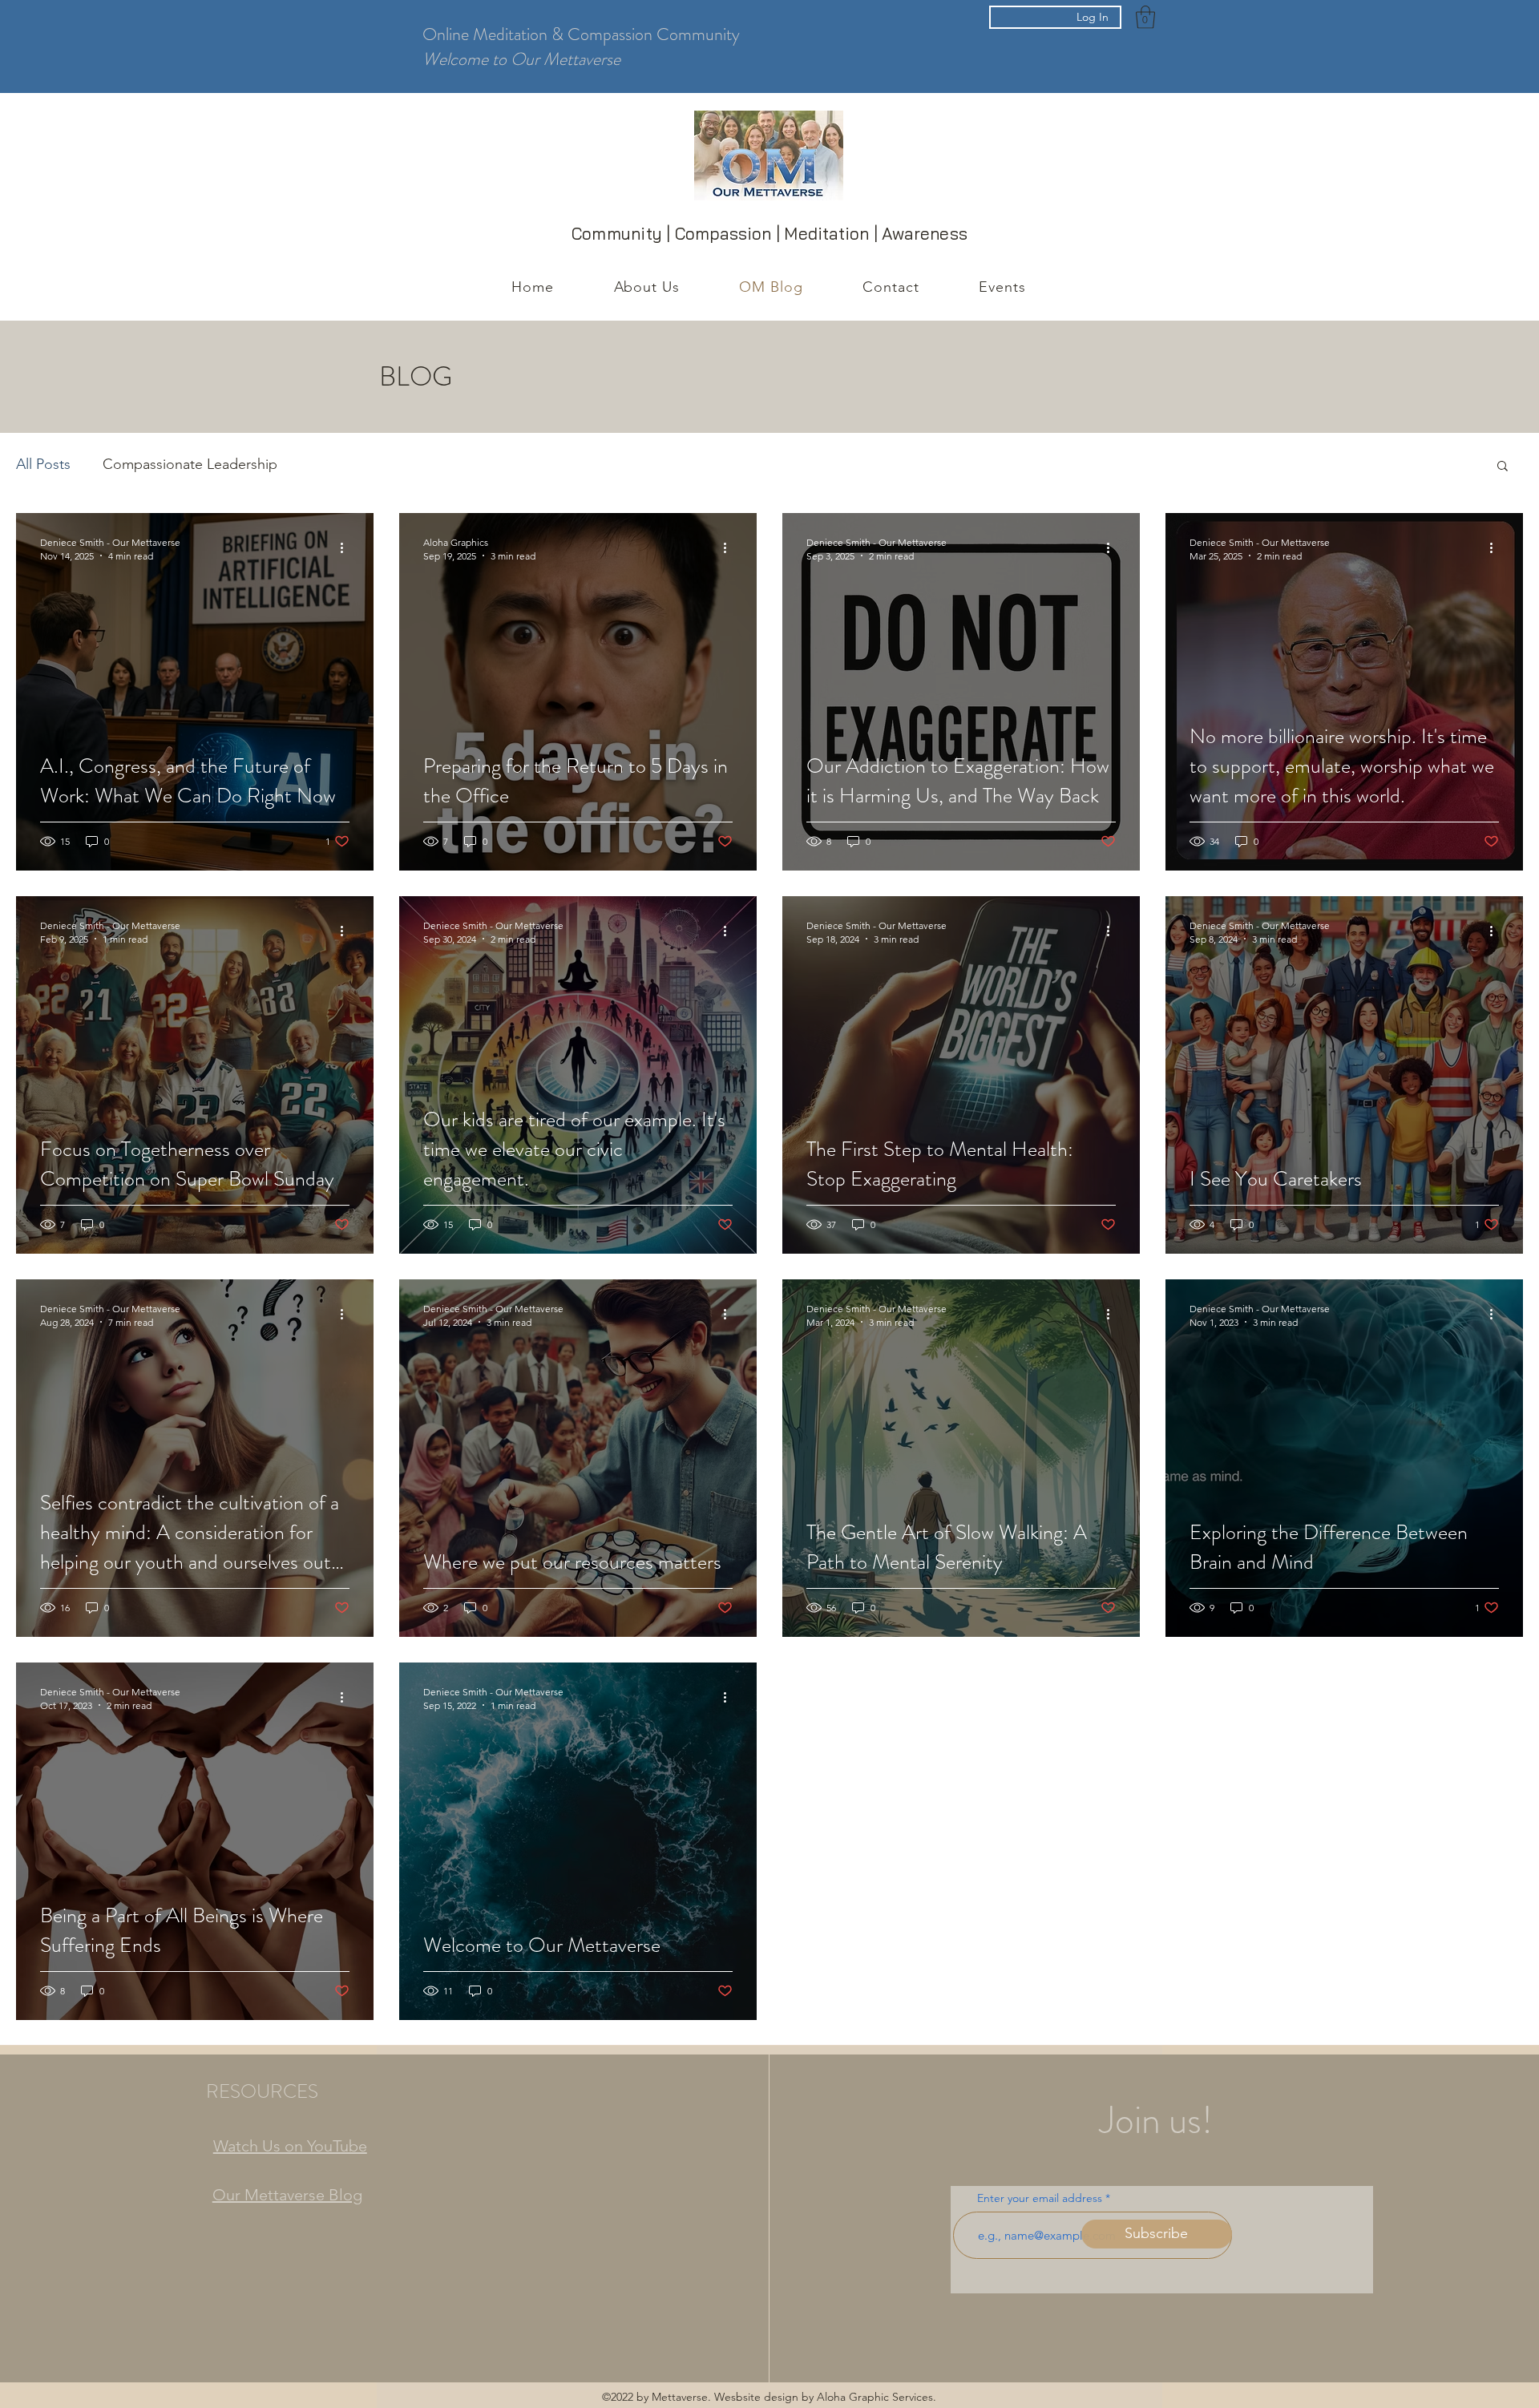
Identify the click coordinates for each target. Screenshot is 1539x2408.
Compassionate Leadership (190, 464)
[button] (1145, 17)
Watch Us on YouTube (290, 2146)
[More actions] (347, 548)
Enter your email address (1040, 2198)
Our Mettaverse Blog (287, 2195)
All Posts (43, 464)
